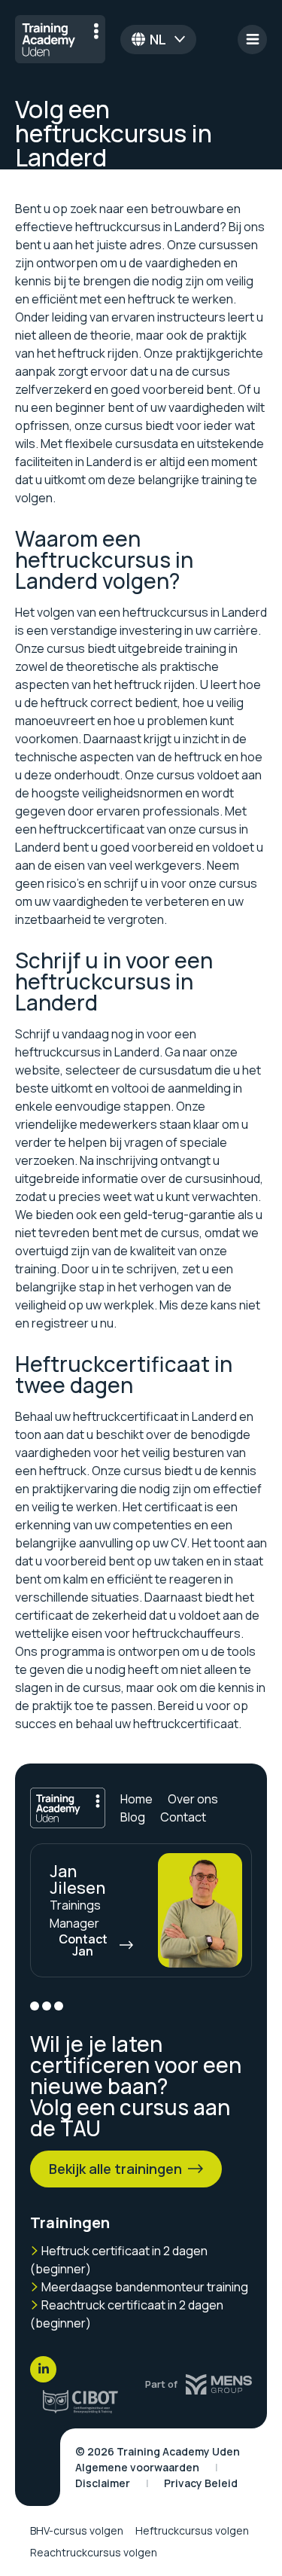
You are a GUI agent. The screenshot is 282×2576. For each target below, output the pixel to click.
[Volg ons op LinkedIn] (43, 2369)
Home (136, 1799)
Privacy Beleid (201, 2483)
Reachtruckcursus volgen (94, 2552)
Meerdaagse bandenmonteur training (144, 2287)
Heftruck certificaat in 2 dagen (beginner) (119, 2260)
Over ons (193, 1799)
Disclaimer (103, 2483)
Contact (183, 1817)
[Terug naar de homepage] (60, 39)
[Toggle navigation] (252, 40)
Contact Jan (83, 1945)
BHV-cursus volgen (77, 2530)
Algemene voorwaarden (137, 2467)
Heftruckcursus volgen (192, 2530)
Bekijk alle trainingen (115, 2169)
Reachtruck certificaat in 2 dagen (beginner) (127, 2314)
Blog (133, 1817)
